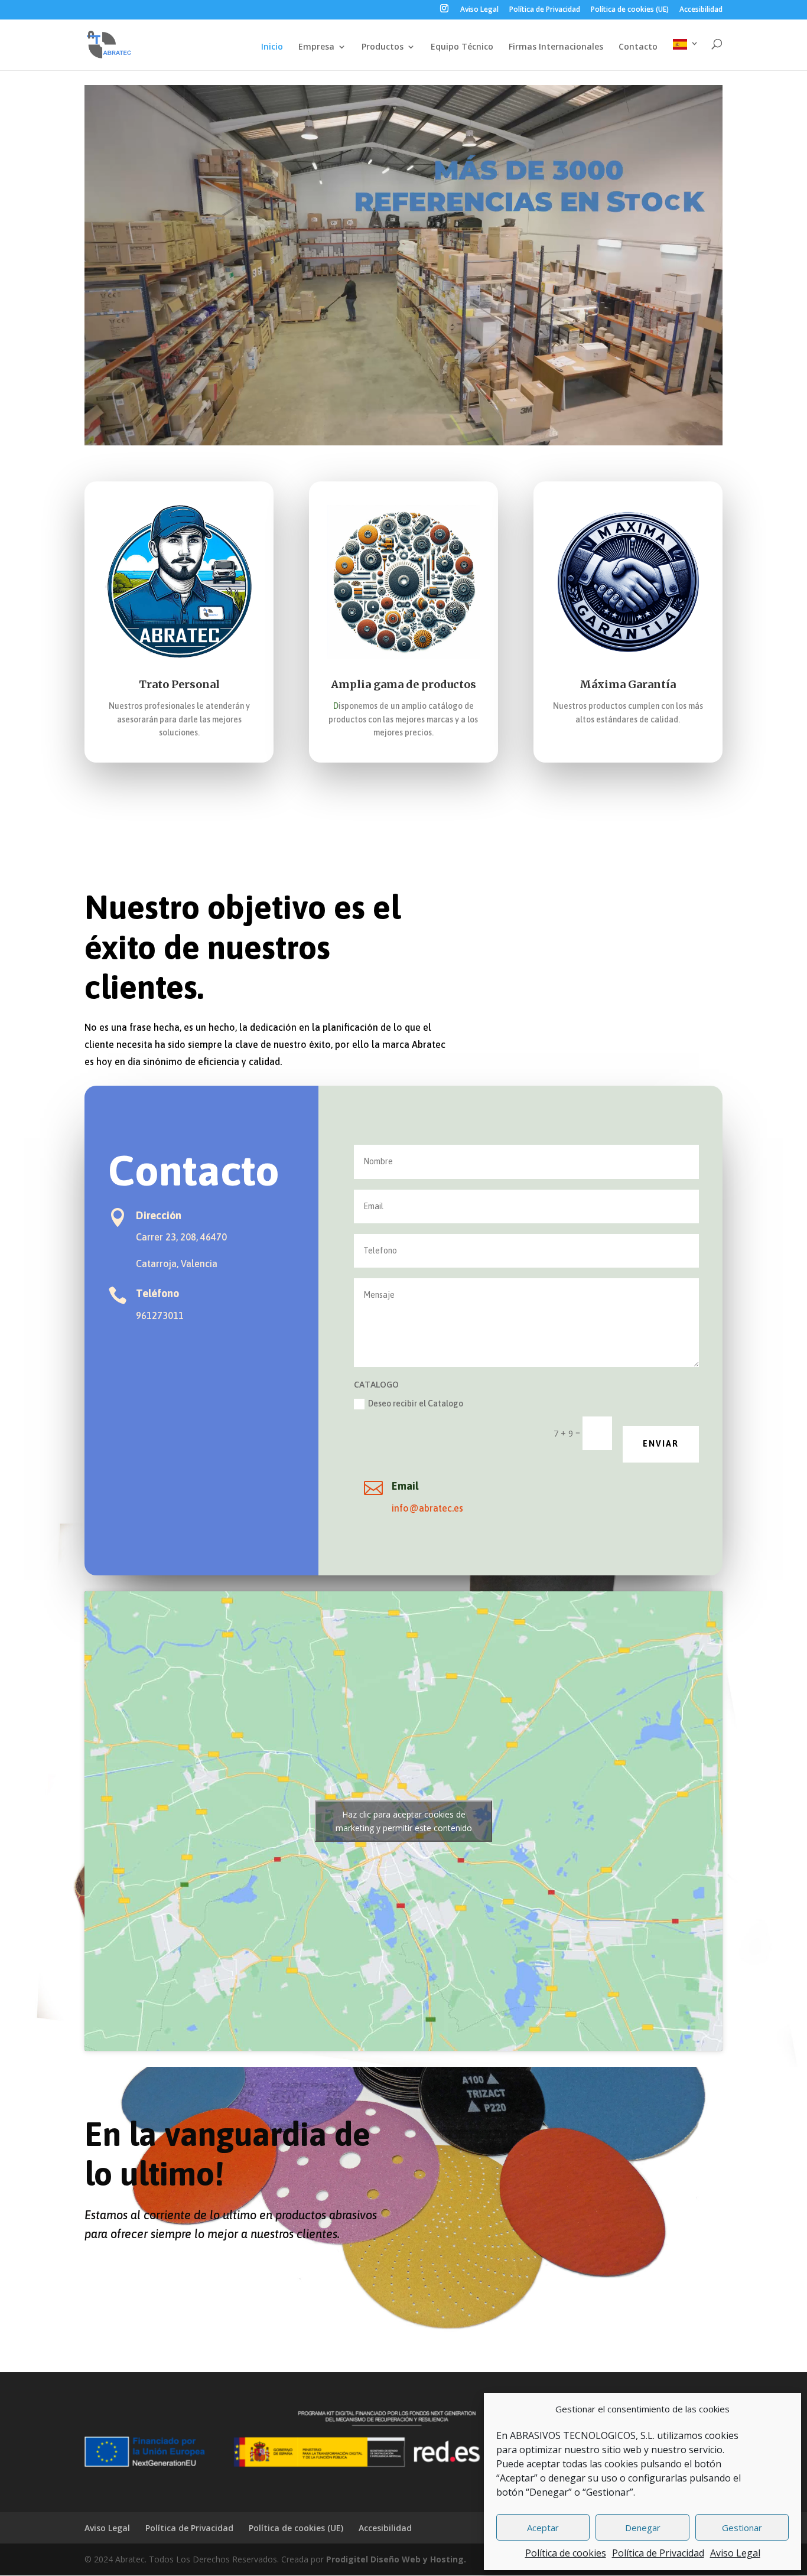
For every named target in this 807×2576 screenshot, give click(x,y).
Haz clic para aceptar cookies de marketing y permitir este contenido (404, 1821)
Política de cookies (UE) (630, 10)
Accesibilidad (701, 10)
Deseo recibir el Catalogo (416, 1403)
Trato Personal (179, 684)
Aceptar (543, 2528)
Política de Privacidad (658, 2553)
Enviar (661, 1444)
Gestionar (742, 2528)
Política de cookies (566, 2553)
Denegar (643, 2528)
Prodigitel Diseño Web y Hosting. (396, 2559)
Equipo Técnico (462, 47)
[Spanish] (686, 55)
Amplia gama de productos (403, 684)
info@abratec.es (427, 1508)
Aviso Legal (735, 2553)
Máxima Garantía (628, 684)
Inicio (272, 47)
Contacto (638, 47)
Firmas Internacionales (556, 47)
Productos (383, 47)
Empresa (316, 47)
